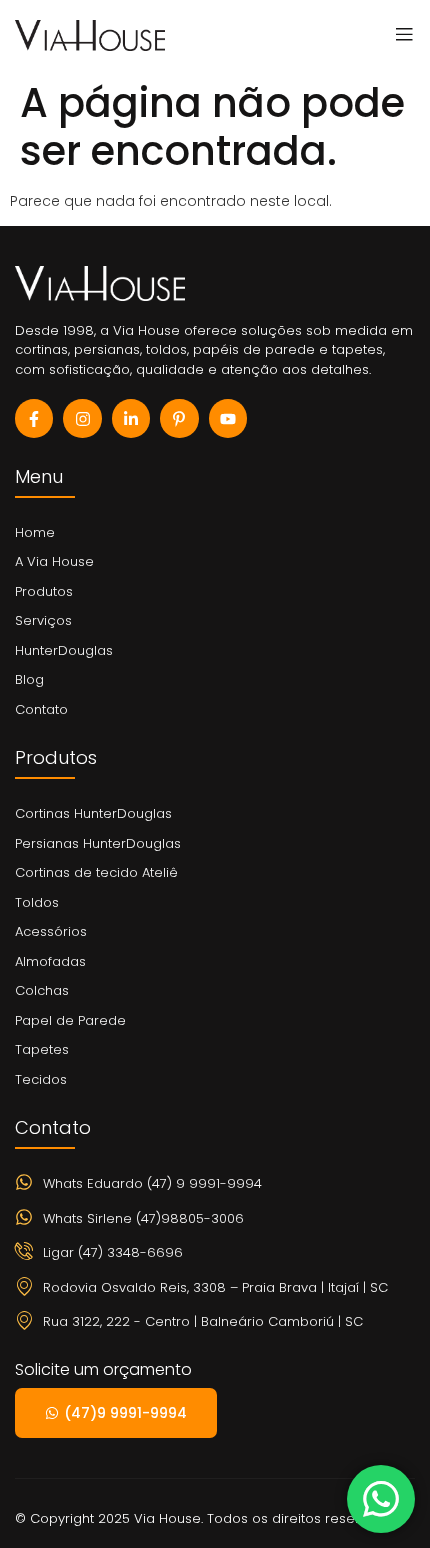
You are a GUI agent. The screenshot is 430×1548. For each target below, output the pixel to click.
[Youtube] (228, 418)
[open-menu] (399, 35)
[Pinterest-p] (179, 418)
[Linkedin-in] (131, 418)
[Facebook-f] (34, 418)
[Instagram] (82, 418)
